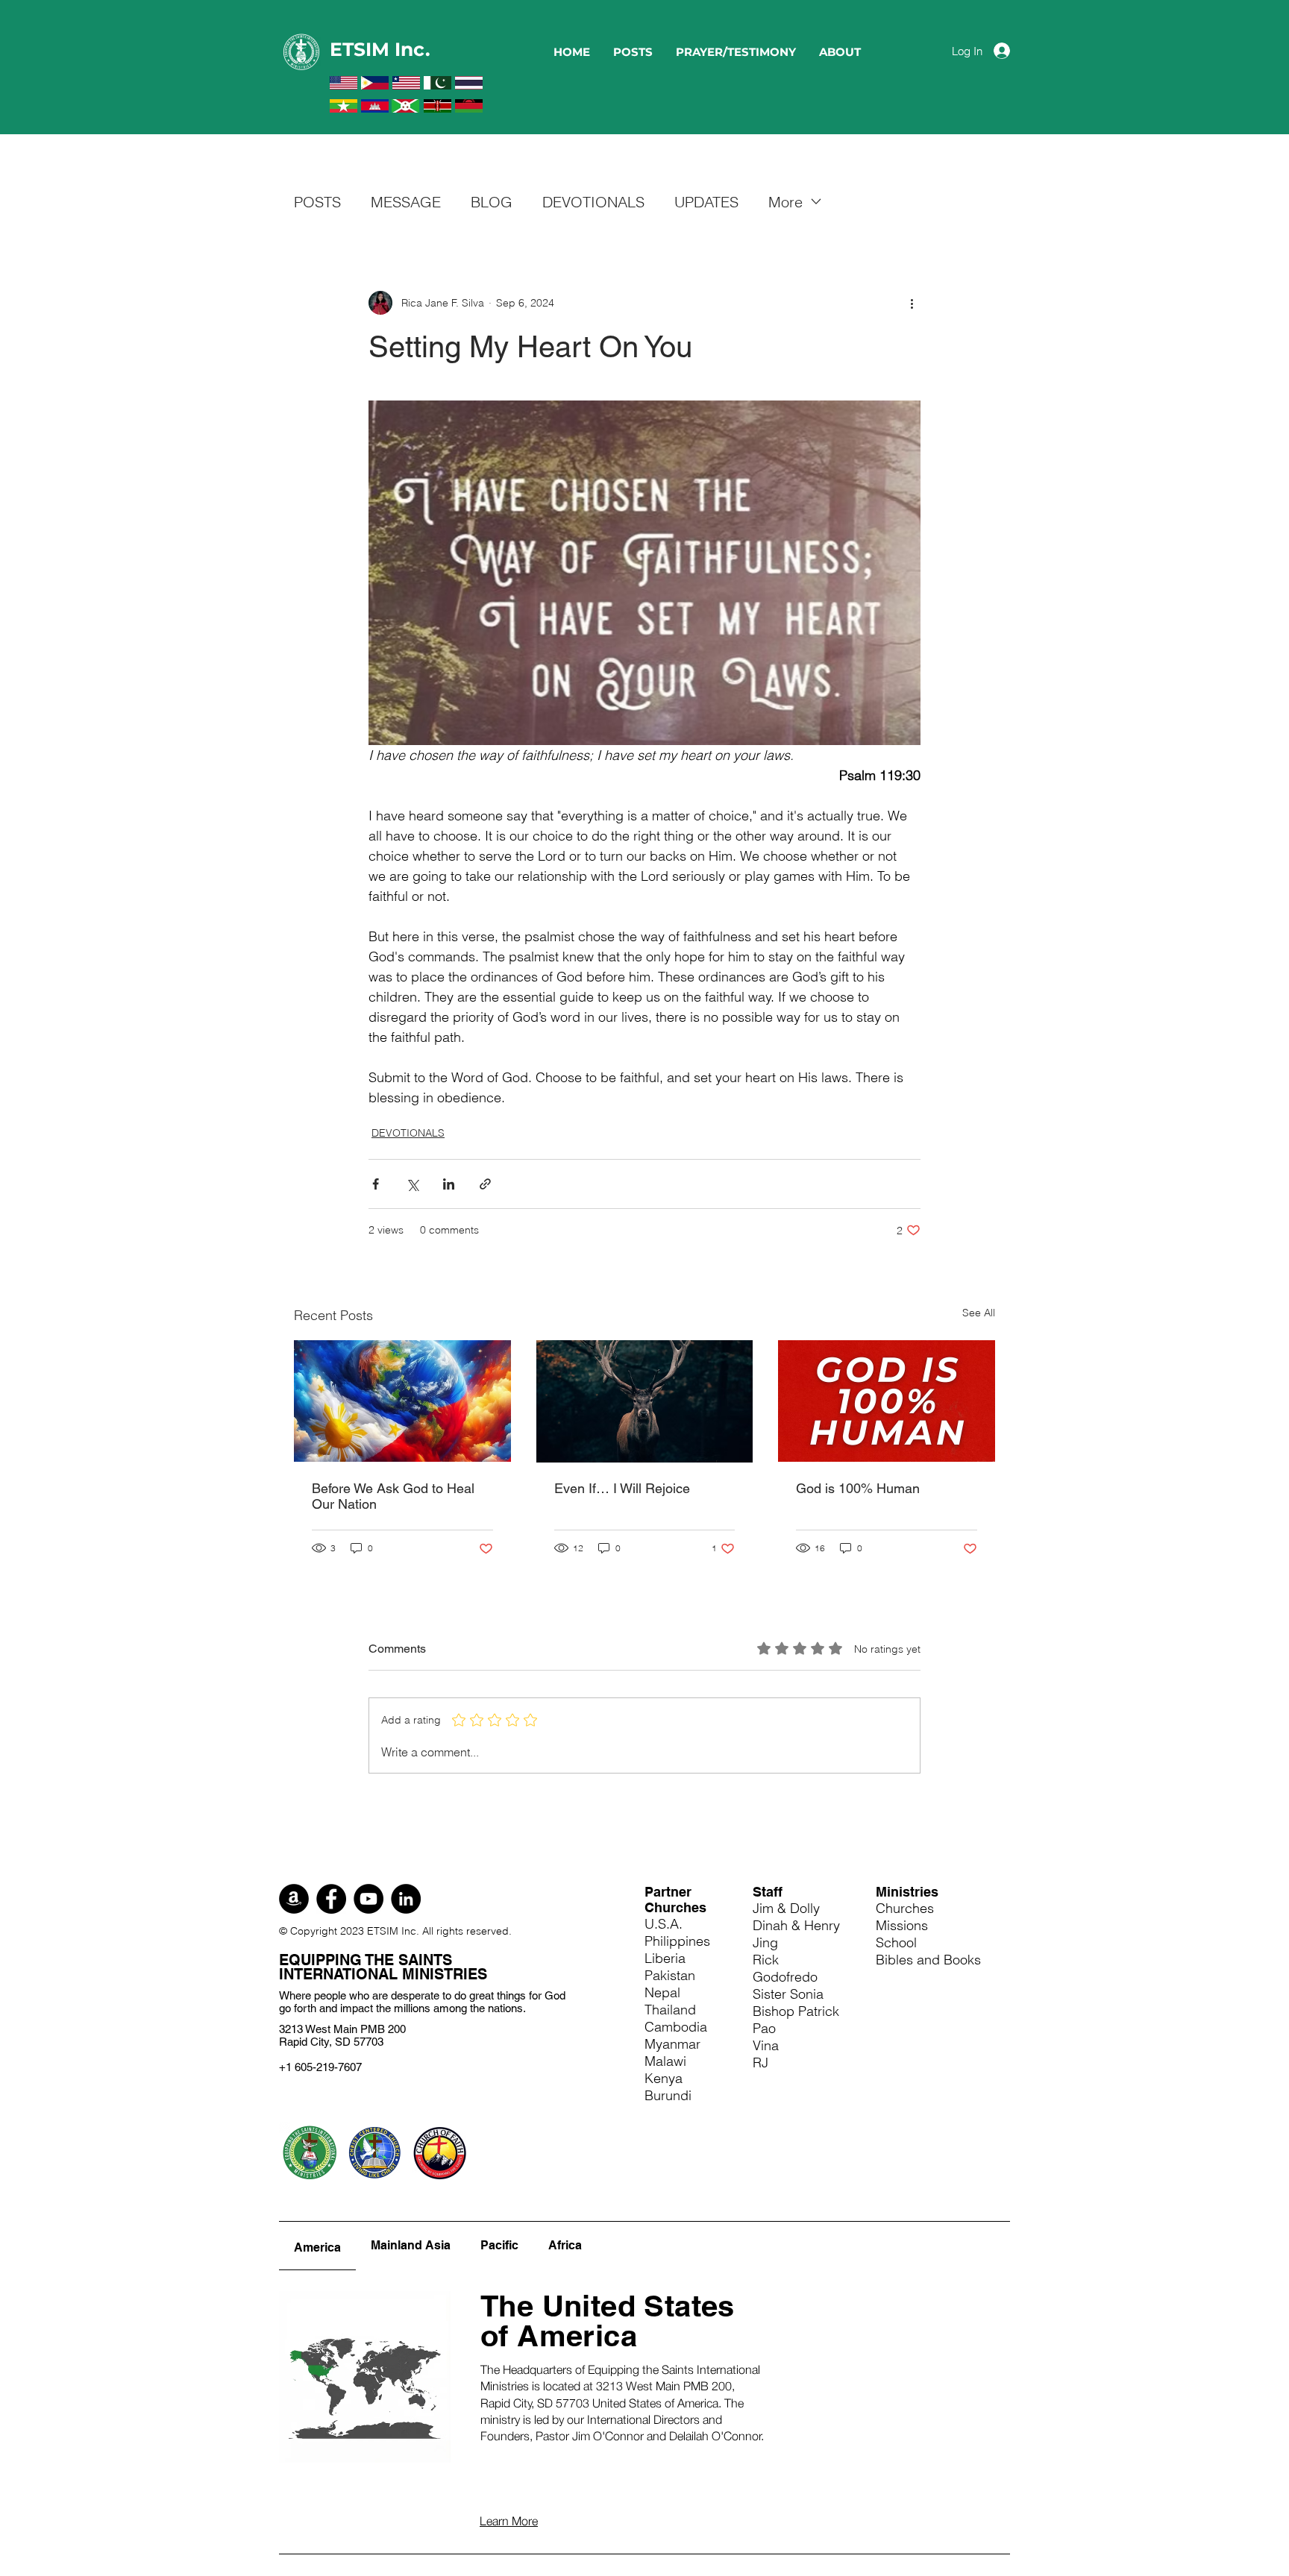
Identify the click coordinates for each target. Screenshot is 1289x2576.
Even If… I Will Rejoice (622, 1488)
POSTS (317, 202)
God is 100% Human (858, 1488)
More (785, 202)
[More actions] (912, 303)
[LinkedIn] (406, 1899)
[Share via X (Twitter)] (412, 1184)
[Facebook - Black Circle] (331, 1899)
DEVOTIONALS (593, 202)
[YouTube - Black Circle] (368, 1899)
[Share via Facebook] (376, 1184)
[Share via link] (485, 1184)
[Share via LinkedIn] (449, 1184)
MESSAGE (406, 202)
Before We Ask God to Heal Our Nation (393, 1496)
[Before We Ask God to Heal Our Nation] (402, 1401)
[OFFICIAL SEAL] (310, 2152)
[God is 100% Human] (887, 1401)
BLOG (492, 202)
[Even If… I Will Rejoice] (645, 1401)
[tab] (317, 2246)
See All (979, 1313)
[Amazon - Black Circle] (294, 1899)
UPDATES (706, 202)
